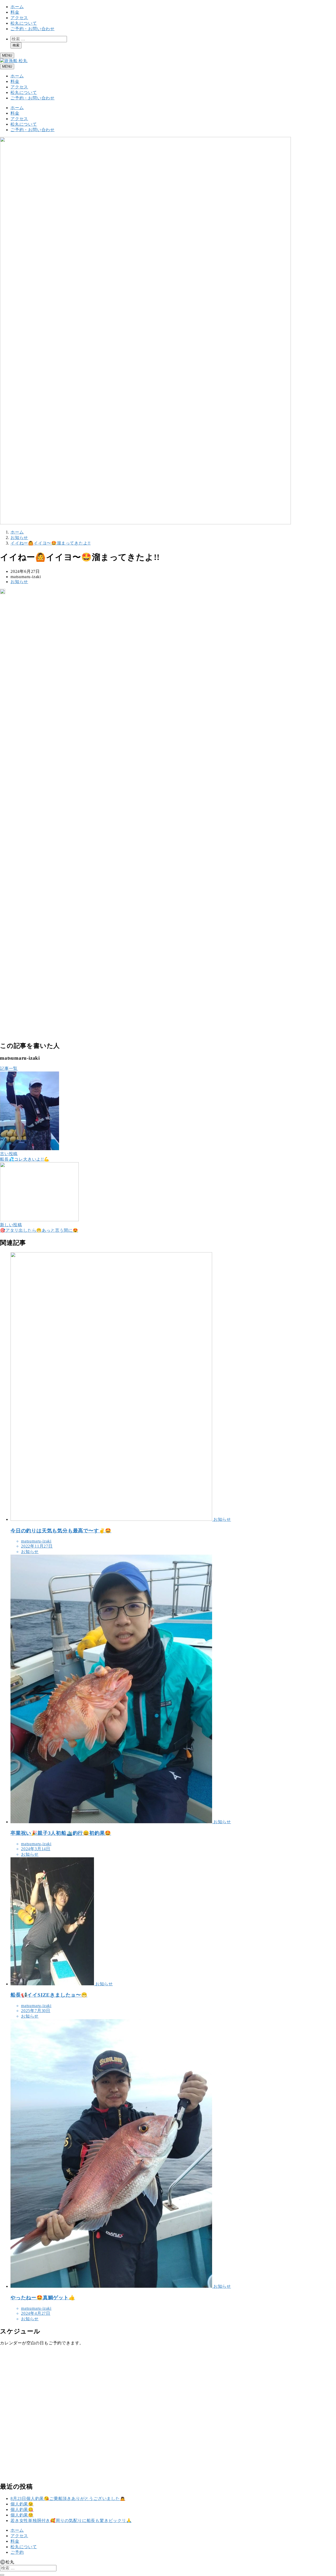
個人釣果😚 (22, 2515)
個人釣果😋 (22, 2510)
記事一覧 (9, 1068)
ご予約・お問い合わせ (33, 29)
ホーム (17, 7)
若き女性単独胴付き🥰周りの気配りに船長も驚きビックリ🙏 (71, 2521)
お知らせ (19, 582)
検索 (16, 45)
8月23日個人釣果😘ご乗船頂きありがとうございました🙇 (68, 2498)
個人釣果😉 (22, 2504)
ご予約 (17, 2552)
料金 (15, 12)
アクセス (19, 18)
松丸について (24, 23)
